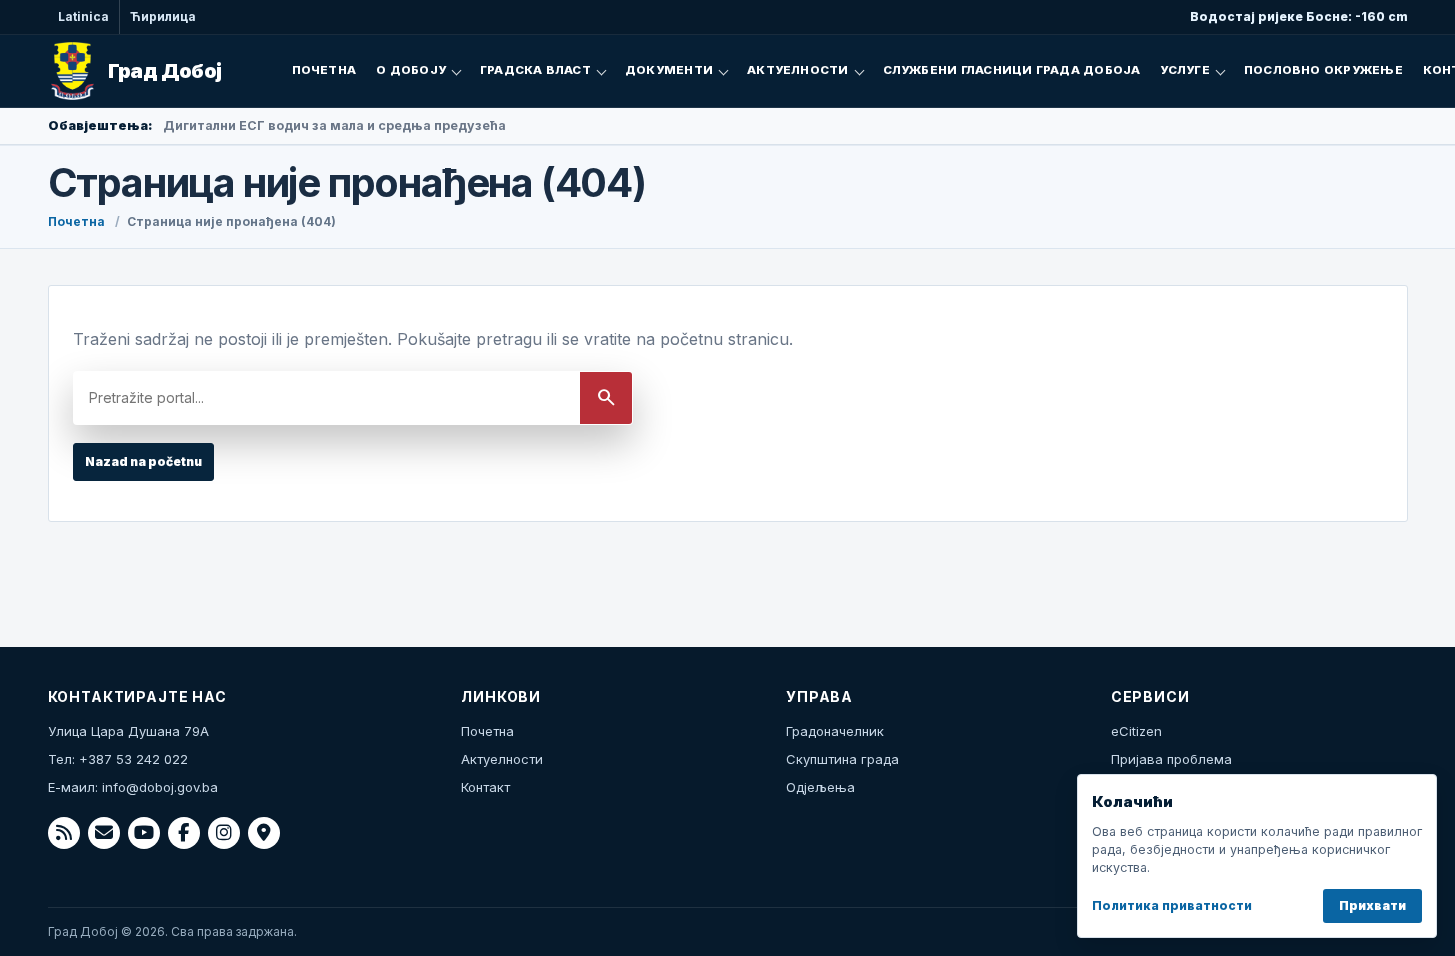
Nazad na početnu (143, 461)
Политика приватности (1172, 905)
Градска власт (535, 70)
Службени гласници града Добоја (1012, 70)
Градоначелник (835, 731)
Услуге (1184, 70)
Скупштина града (842, 759)
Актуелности (798, 70)
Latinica (83, 16)
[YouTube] (144, 833)
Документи (669, 70)
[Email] (104, 833)
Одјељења (820, 787)
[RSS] (64, 833)
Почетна (324, 70)
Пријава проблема (1171, 759)
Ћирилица (163, 16)
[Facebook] (184, 833)
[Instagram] (224, 833)
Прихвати (1372, 905)
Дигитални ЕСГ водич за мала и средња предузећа (334, 125)
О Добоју (411, 70)
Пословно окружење (1323, 70)
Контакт (485, 787)
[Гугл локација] (264, 833)
